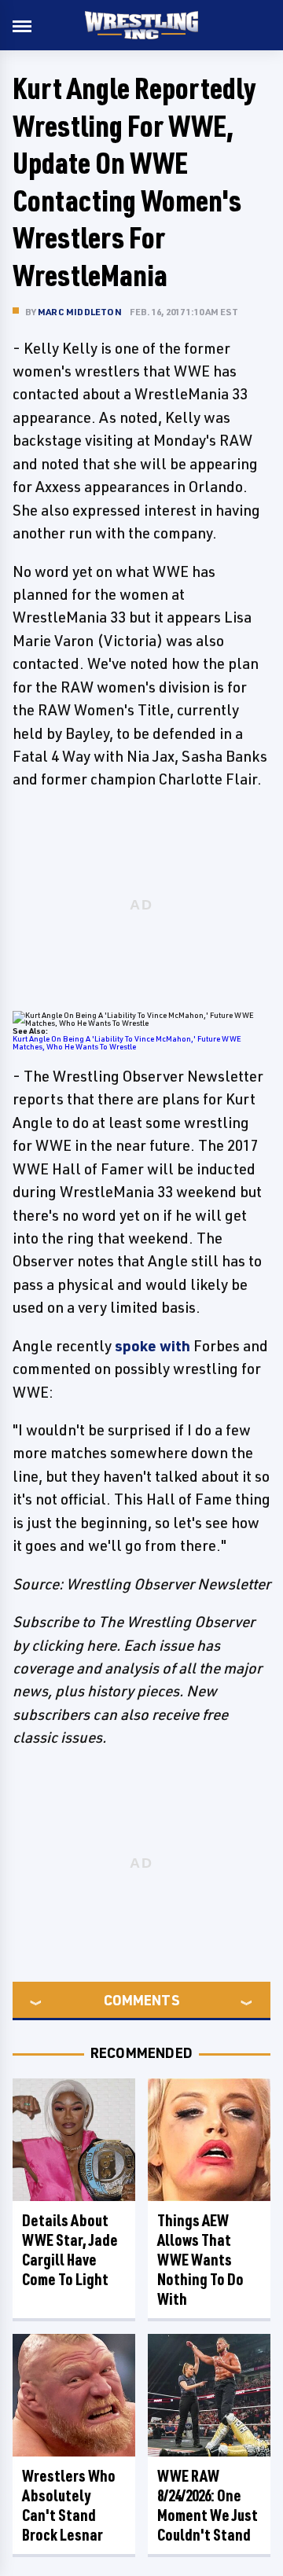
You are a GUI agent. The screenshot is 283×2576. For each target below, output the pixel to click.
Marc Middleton (80, 312)
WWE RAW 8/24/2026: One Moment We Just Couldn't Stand (208, 2505)
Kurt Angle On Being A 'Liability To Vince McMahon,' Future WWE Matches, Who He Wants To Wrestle (127, 1042)
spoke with (153, 1346)
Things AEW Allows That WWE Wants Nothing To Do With (200, 2260)
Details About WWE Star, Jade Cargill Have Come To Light (70, 2250)
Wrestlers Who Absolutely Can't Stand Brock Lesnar (69, 2505)
